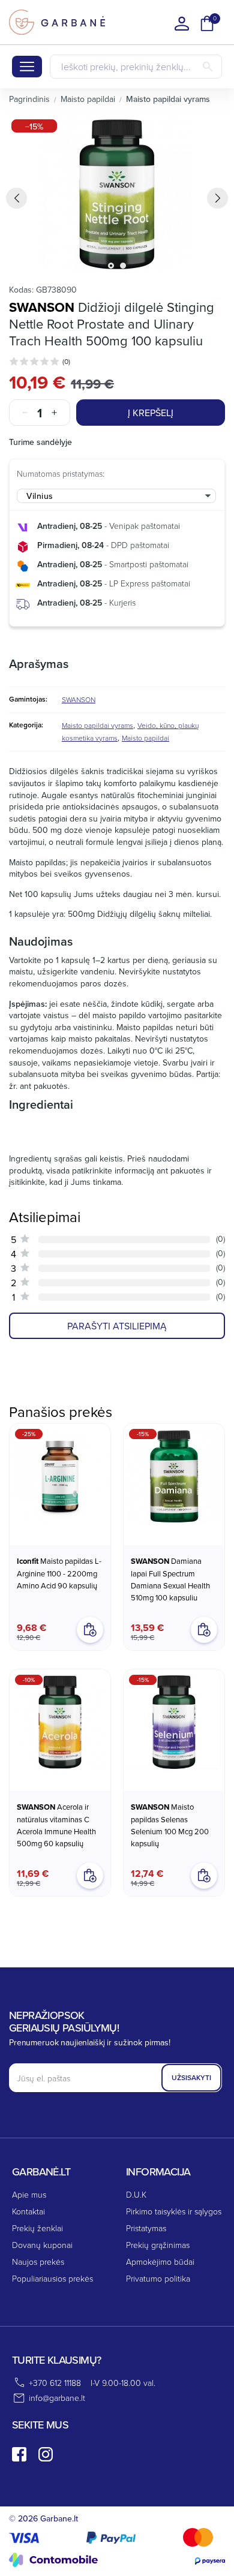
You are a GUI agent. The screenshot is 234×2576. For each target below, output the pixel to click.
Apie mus (29, 2194)
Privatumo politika (158, 2278)
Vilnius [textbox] (40, 496)
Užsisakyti (191, 2077)
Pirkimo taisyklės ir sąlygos (174, 2211)
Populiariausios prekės (52, 2278)
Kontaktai (28, 2211)
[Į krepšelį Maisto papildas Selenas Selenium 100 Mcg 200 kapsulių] (204, 1876)
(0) (66, 361)
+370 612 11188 (55, 2383)
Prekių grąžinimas (158, 2245)
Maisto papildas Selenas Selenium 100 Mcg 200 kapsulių (170, 1825)
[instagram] (46, 2454)
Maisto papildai (145, 738)
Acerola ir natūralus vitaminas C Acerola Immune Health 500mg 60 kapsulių (56, 1825)
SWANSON (42, 307)
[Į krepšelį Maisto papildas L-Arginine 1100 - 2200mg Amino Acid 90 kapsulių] (90, 1630)
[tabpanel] (117, 194)
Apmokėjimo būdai (160, 2261)
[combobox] (116, 496)
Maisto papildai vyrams (97, 725)
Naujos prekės (38, 2261)
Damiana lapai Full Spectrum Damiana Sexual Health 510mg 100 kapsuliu (170, 1579)
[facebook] (19, 2454)
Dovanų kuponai (42, 2245)
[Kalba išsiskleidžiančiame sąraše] (182, 23)
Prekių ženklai (37, 2228)
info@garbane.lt (57, 2398)
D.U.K (136, 2194)
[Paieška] (208, 67)
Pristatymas (146, 2228)
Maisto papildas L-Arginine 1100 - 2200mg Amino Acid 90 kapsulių (59, 1573)
